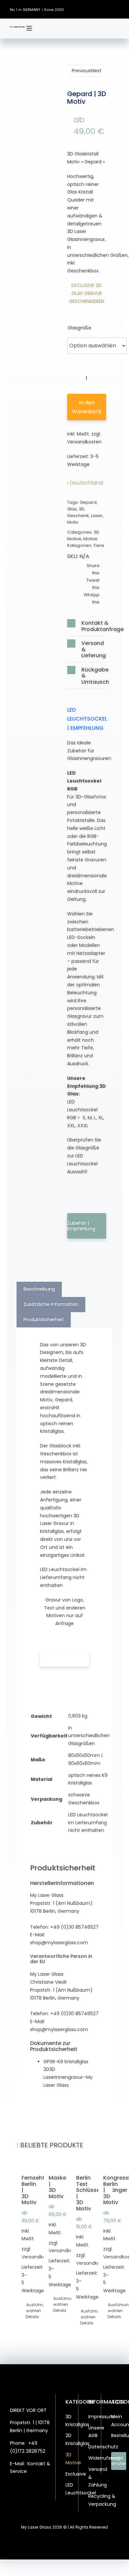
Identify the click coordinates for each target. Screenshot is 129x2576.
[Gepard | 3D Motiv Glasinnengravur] (42, 120)
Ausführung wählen (24, 2308)
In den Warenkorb (87, 407)
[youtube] (117, 9)
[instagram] (98, 9)
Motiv (73, 522)
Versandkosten (84, 442)
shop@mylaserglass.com (59, 1943)
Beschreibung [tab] (39, 1289)
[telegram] (37, 2503)
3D (82, 509)
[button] (87, 626)
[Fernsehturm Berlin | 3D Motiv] (24, 2164)
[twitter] (88, 9)
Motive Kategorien (82, 542)
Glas (72, 509)
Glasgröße (79, 328)
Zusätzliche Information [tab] (51, 1304)
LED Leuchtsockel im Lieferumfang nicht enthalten (88, 1823)
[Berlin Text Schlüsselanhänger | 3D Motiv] (78, 2164)
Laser (97, 516)
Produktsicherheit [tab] (44, 1319)
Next (96, 71)
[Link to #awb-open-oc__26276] (29, 29)
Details (23, 2317)
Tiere (99, 545)
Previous (81, 71)
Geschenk (78, 516)
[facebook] (78, 9)
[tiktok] (107, 9)
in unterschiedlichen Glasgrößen (89, 1736)
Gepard (88, 502)
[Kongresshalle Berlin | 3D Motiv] (105, 2164)
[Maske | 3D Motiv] (51, 2164)
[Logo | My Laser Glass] (17, 29)
